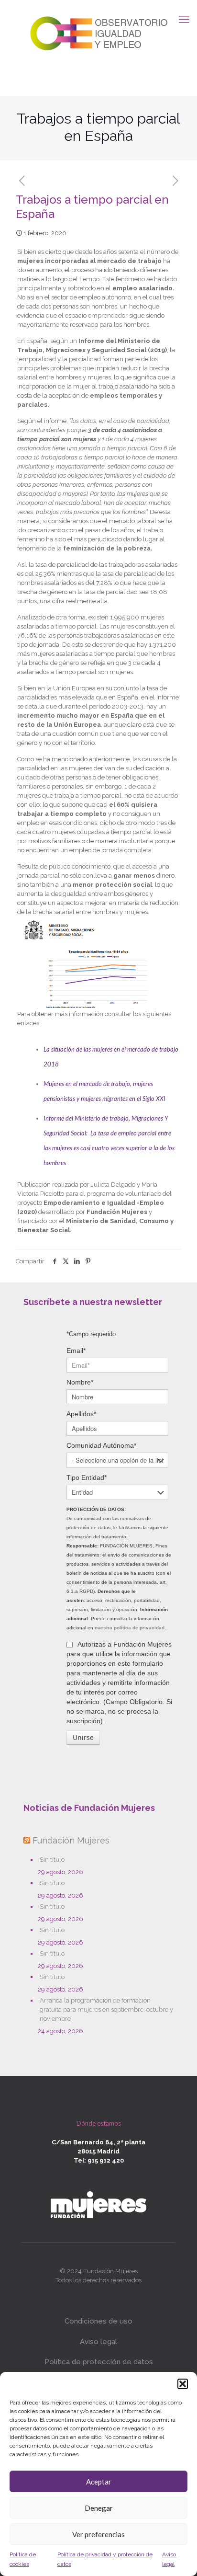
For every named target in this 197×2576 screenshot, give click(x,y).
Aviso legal (98, 2342)
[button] (183, 2384)
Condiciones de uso (98, 2321)
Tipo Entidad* (87, 1477)
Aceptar (99, 2482)
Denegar (99, 2508)
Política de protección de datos (99, 2362)
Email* (76, 1351)
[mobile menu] (184, 19)
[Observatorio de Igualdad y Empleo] (98, 32)
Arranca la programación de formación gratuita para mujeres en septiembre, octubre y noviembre (106, 2009)
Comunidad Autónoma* (101, 1445)
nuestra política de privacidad (130, 1628)
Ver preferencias (98, 2534)
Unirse (83, 1737)
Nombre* (80, 1382)
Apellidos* (81, 1414)
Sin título (52, 1860)
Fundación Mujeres (71, 1840)
